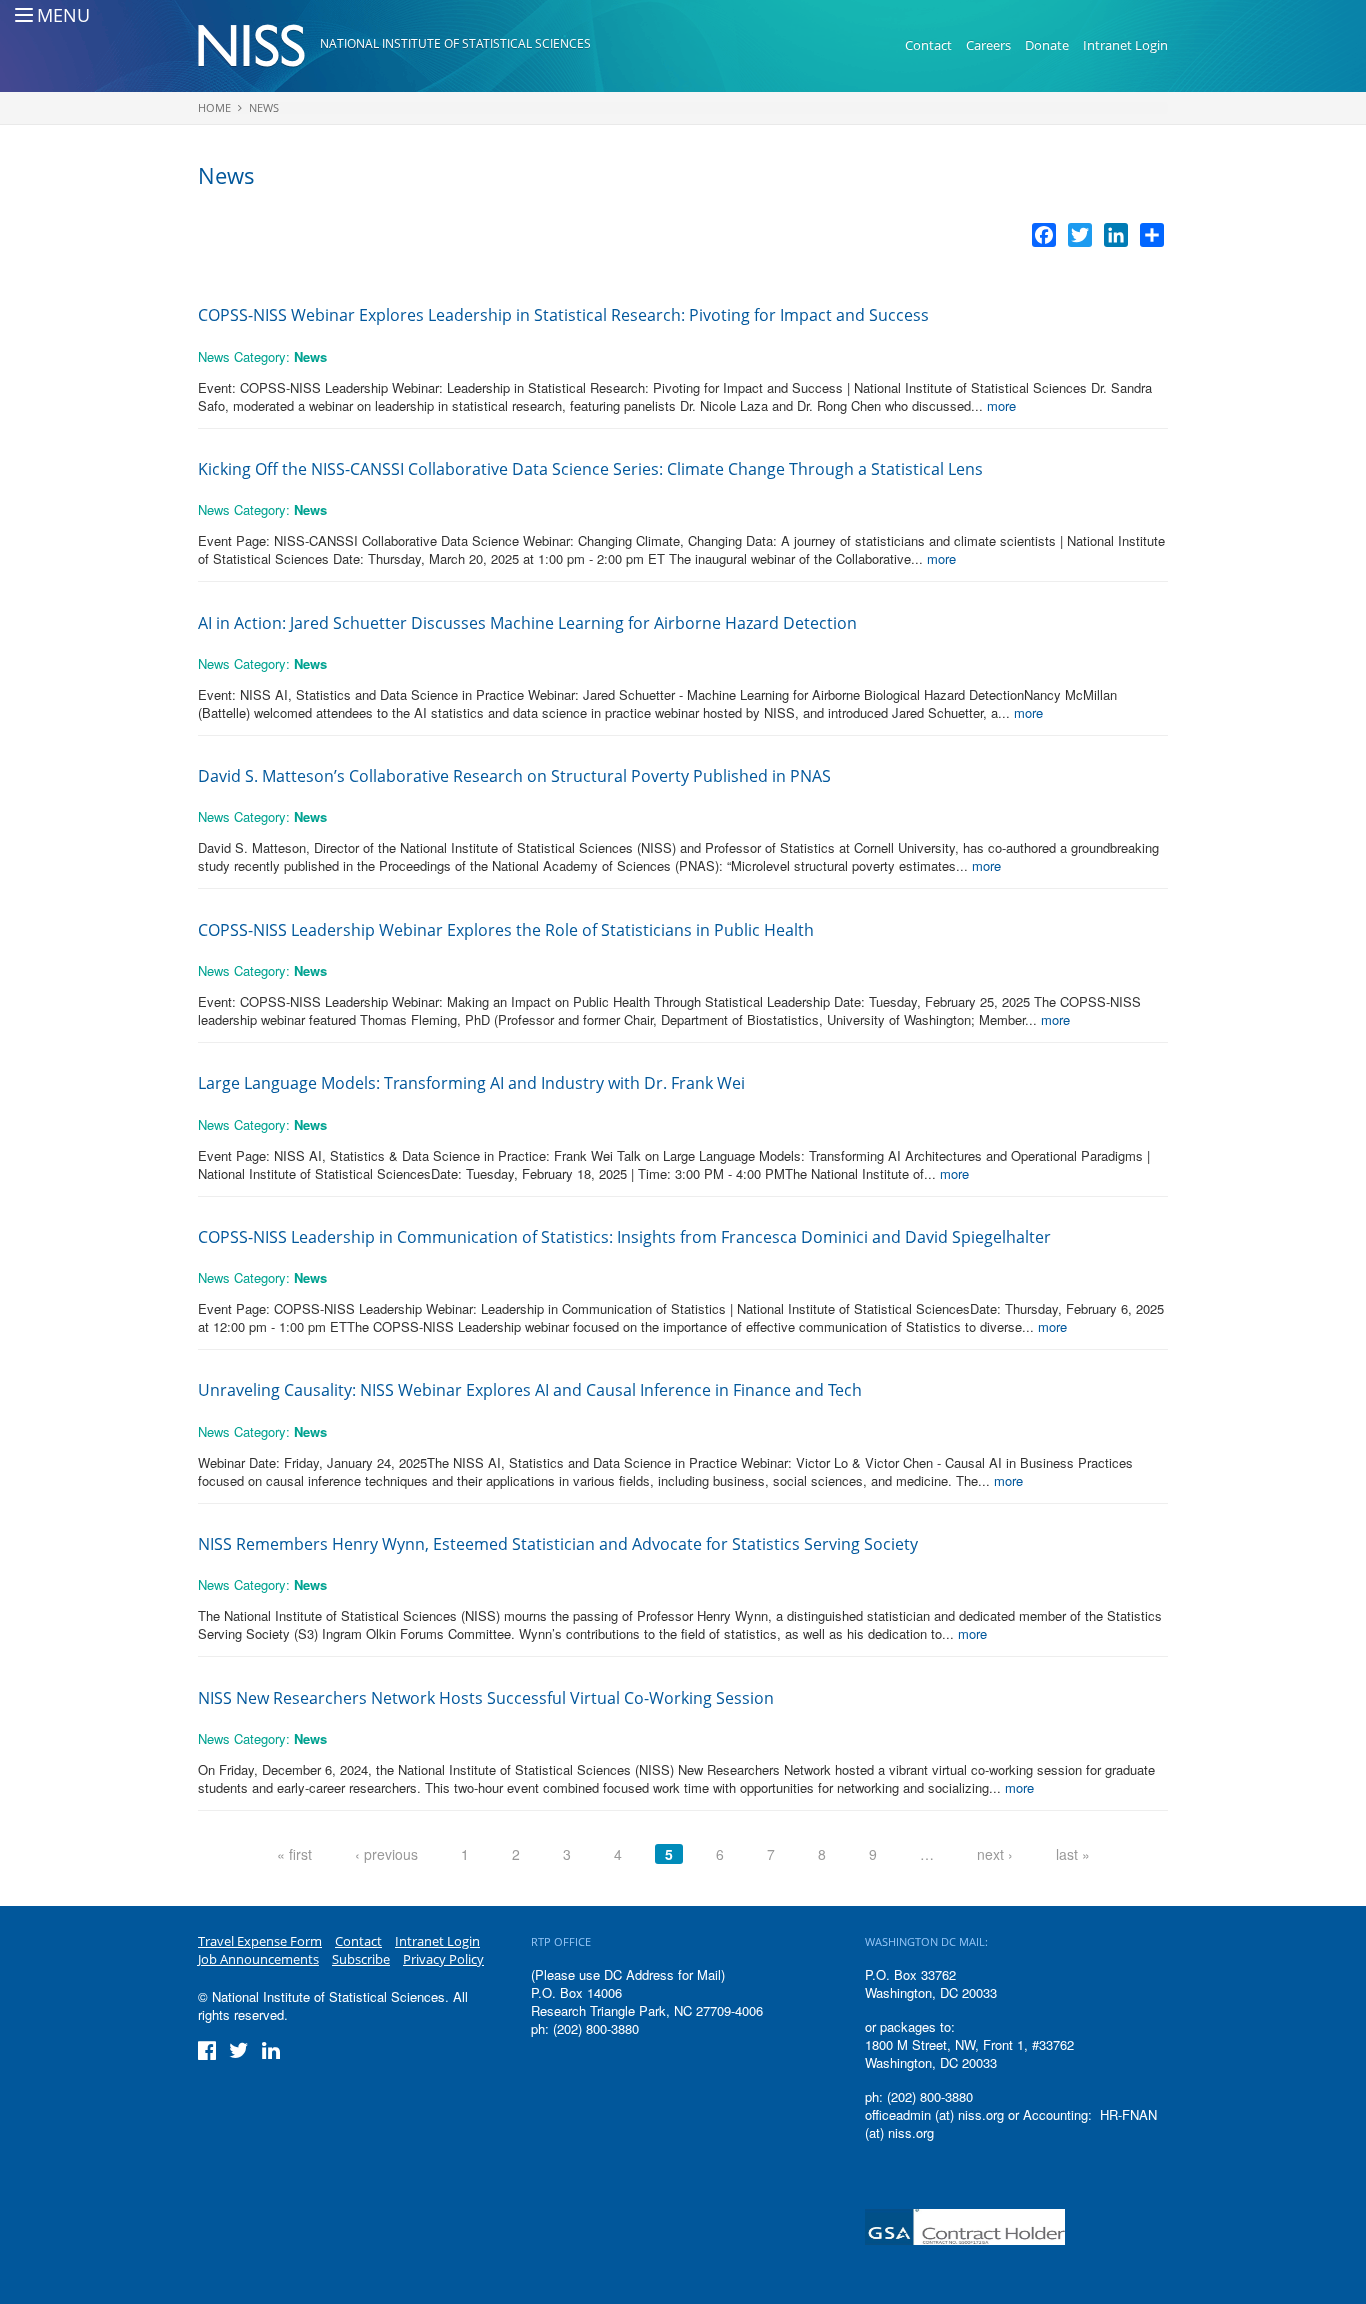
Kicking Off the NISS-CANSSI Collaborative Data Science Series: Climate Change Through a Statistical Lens (590, 469)
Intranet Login (1125, 45)
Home (214, 107)
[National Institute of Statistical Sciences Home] (259, 46)
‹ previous (386, 1854)
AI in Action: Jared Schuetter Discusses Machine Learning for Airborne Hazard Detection (527, 623)
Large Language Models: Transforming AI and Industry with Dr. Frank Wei (471, 1083)
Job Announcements (258, 1959)
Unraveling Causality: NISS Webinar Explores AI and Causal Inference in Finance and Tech (530, 1390)
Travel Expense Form (260, 1941)
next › (995, 1854)
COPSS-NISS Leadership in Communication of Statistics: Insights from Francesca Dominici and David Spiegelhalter (624, 1237)
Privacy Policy (443, 1959)
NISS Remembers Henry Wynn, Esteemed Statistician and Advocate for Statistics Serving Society (558, 1544)
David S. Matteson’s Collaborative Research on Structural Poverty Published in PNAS (516, 776)
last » (1073, 1854)
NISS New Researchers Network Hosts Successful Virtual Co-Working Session (486, 1698)
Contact (928, 45)
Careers (988, 45)
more (1001, 405)
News (264, 107)
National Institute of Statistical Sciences (455, 43)
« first (294, 1854)
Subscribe (361, 1959)
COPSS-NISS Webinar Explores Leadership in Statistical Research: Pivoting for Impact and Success (565, 315)
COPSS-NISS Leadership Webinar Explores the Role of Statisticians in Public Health (506, 930)
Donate (1047, 45)
